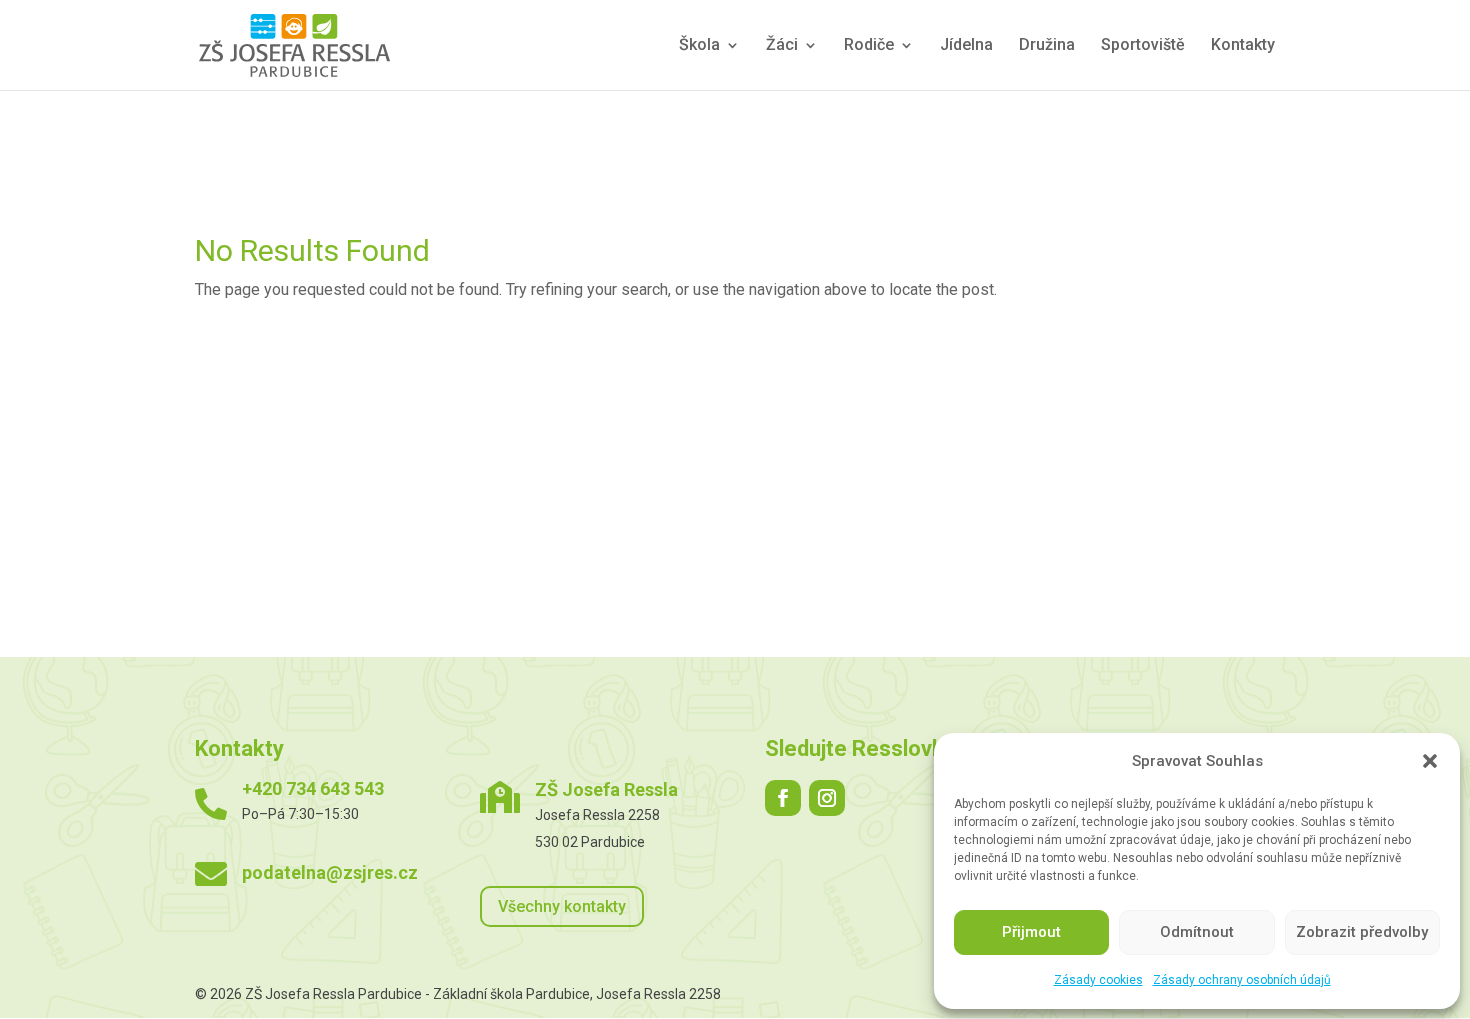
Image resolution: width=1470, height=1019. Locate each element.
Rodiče (869, 46)
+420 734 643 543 (313, 788)
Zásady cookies (1098, 980)
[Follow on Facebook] (783, 798)
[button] (1430, 761)
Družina (1047, 46)
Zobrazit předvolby (1362, 932)
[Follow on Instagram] (827, 798)
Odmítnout (1197, 932)
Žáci (782, 46)
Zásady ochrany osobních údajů (1242, 980)
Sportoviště (1143, 46)
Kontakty (1243, 46)
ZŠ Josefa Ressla (606, 789)
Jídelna (966, 46)
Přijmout (1031, 932)
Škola (699, 46)
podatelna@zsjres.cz (330, 872)
